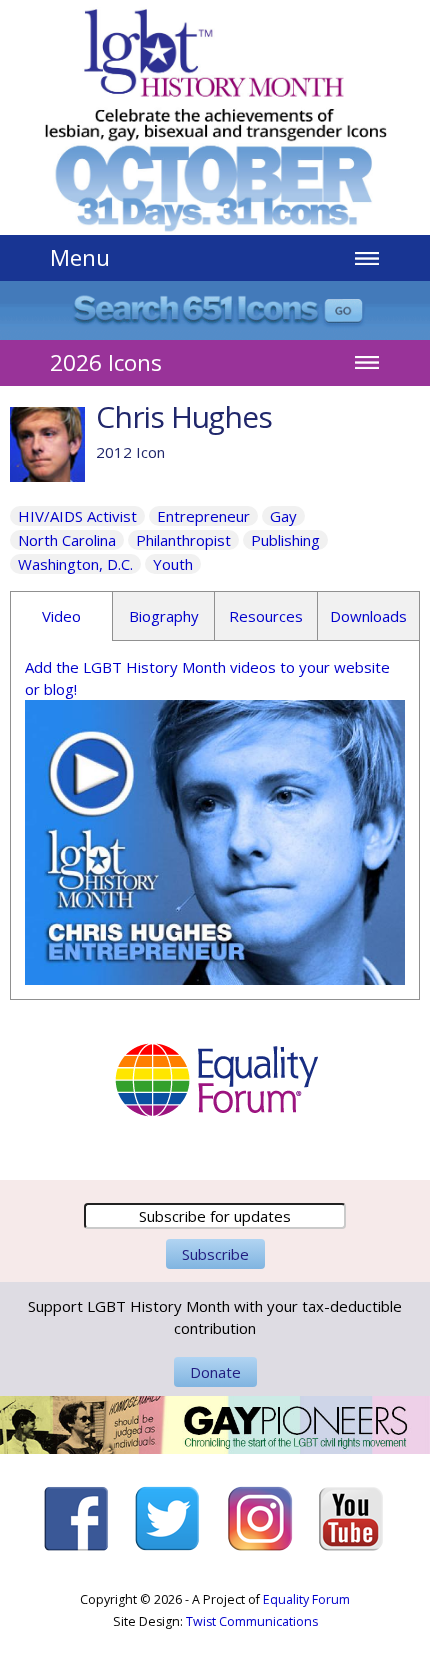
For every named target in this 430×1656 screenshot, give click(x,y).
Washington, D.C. (75, 564)
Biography (164, 616)
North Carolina (67, 540)
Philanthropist (183, 540)
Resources (266, 616)
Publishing (285, 540)
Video (61, 616)
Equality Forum (306, 1599)
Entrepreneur (203, 516)
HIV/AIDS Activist (77, 516)
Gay (283, 516)
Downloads (368, 616)
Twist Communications (252, 1621)
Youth (173, 564)
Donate (215, 1372)
